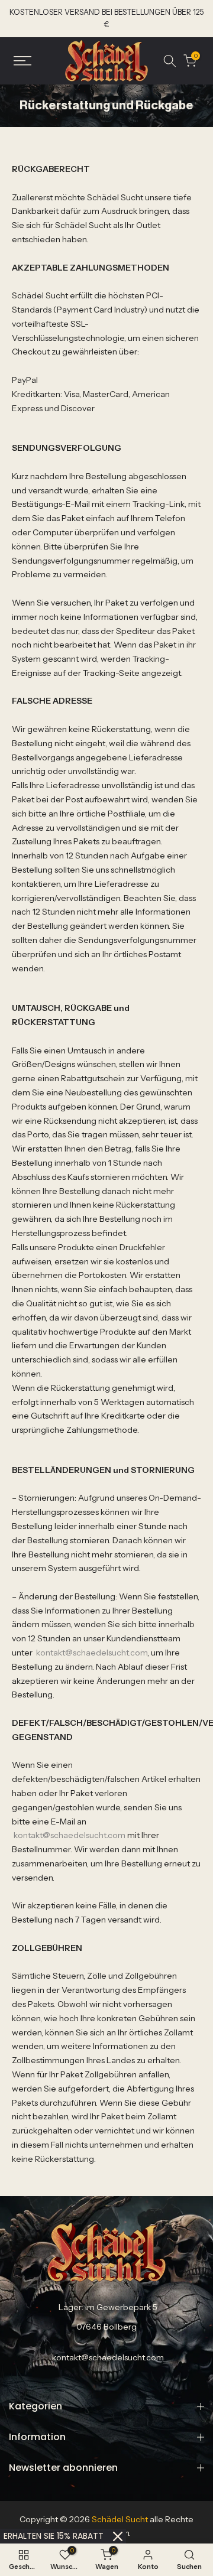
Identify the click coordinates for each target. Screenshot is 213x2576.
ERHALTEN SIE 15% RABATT (54, 2536)
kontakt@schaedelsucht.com (92, 1653)
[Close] (118, 2536)
